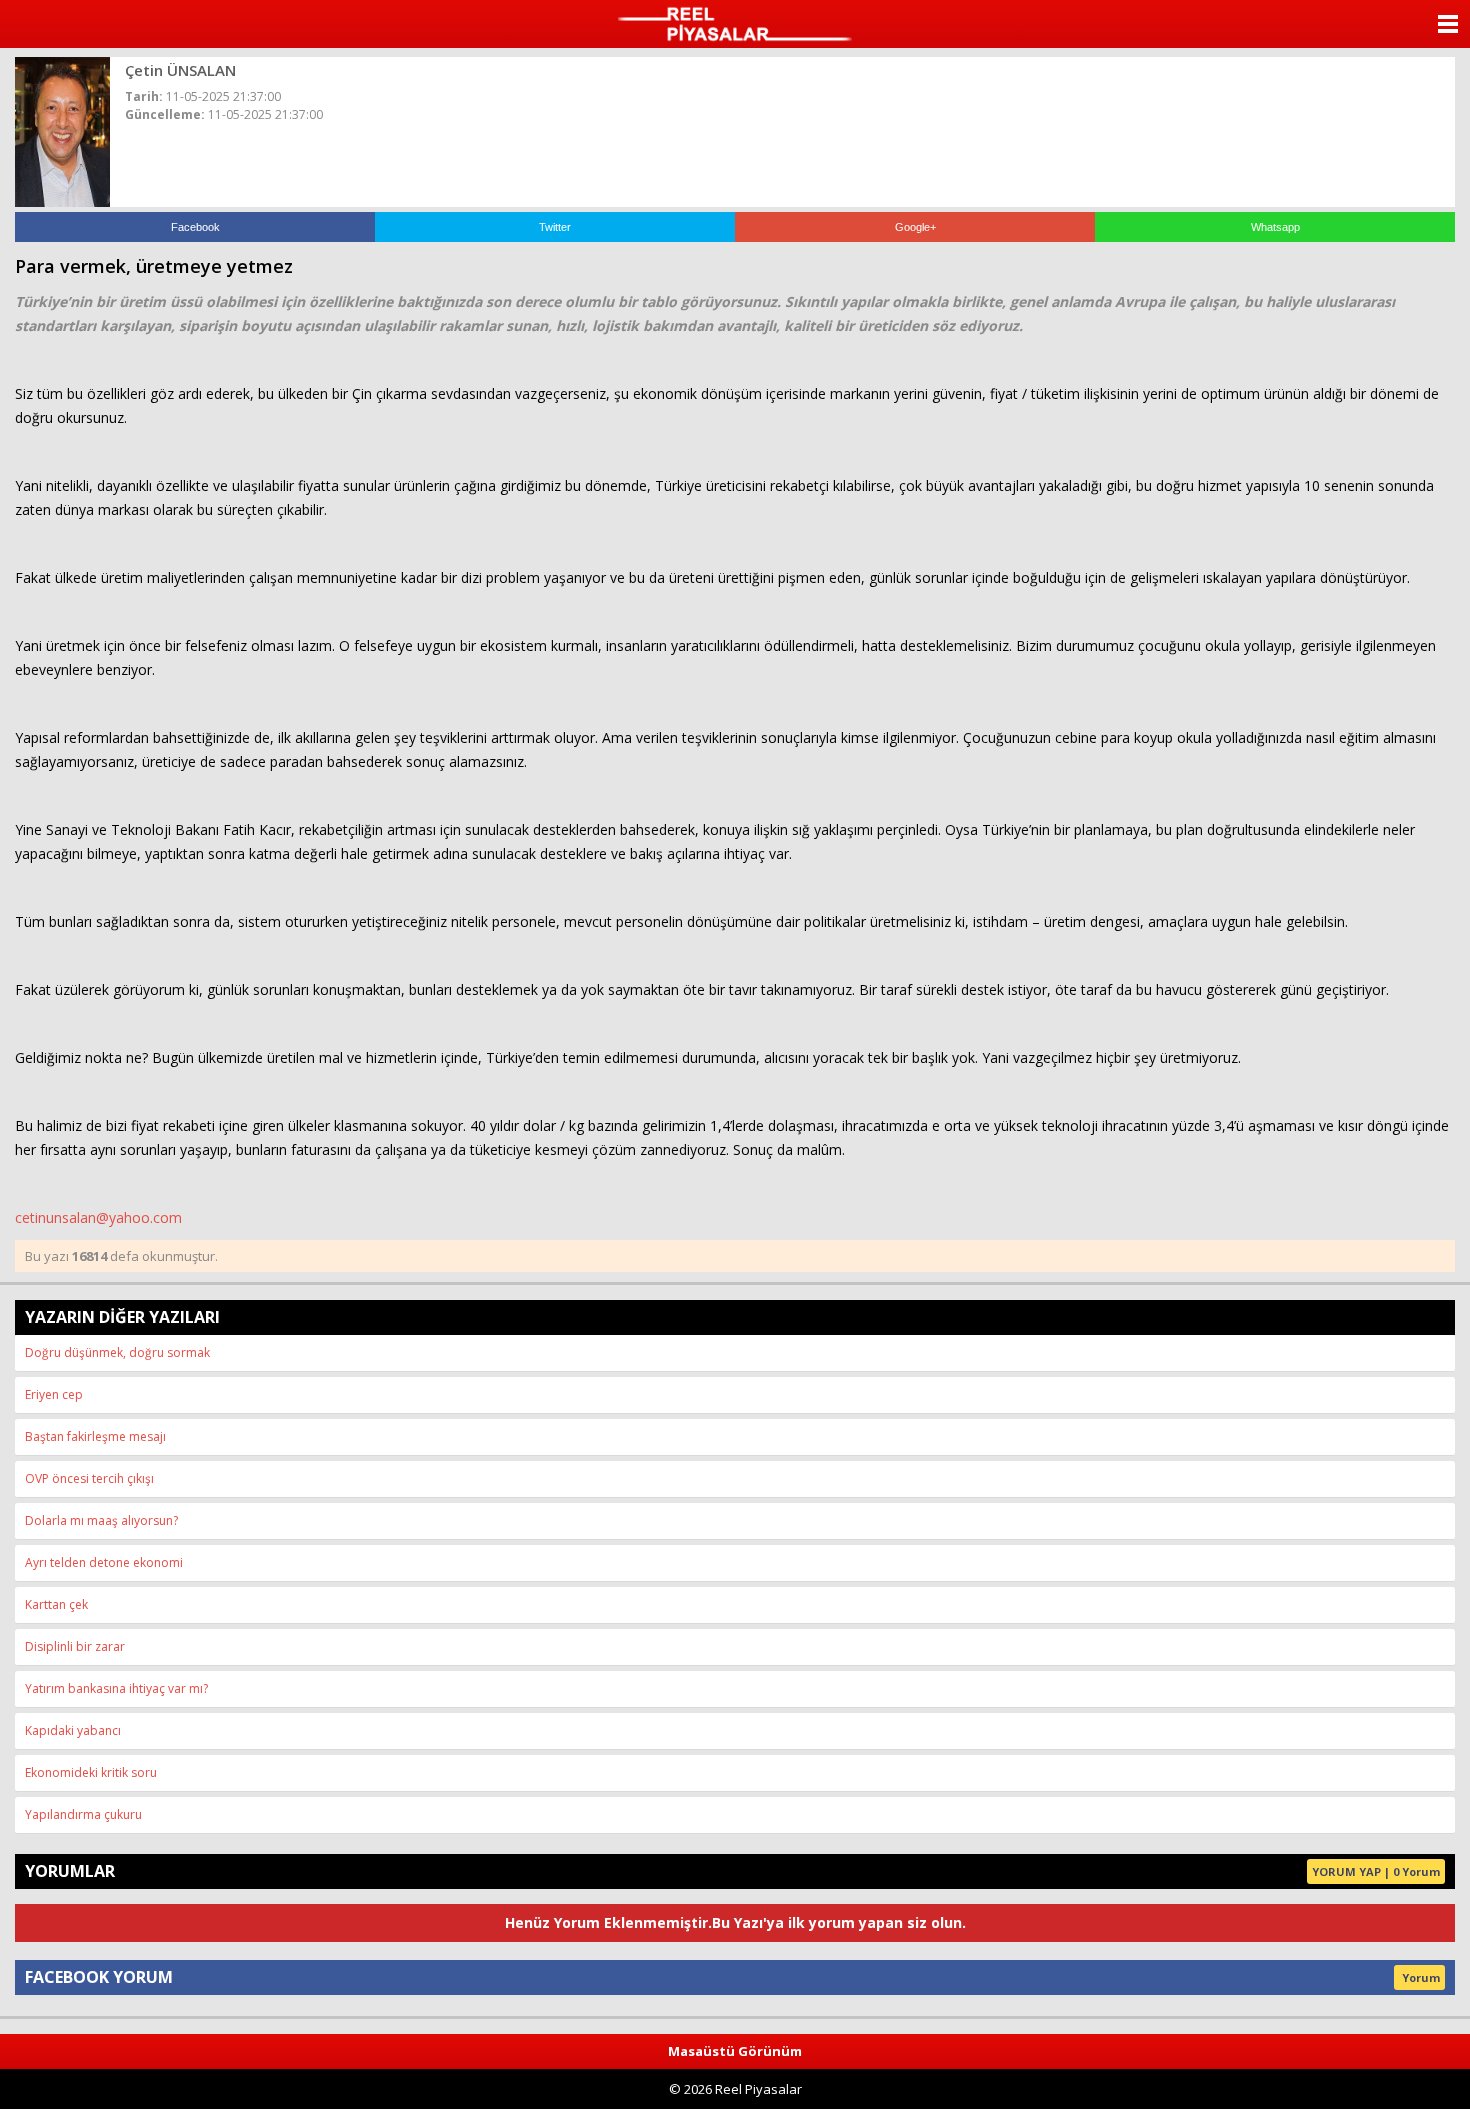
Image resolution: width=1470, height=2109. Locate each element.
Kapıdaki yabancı (73, 1730)
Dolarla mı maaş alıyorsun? (101, 1520)
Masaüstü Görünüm (735, 2051)
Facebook (195, 227)
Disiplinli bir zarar (75, 1646)
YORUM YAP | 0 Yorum (1376, 1871)
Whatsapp (1275, 227)
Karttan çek (56, 1604)
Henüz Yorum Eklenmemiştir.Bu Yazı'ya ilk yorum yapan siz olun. (735, 1922)
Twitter (555, 227)
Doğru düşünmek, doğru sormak (117, 1352)
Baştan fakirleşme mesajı (95, 1436)
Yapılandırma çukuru (83, 1814)
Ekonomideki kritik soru (91, 1772)
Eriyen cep (54, 1394)
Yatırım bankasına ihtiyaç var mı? (116, 1688)
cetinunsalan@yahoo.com (98, 1217)
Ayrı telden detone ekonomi (104, 1562)
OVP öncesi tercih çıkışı (89, 1478)
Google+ (915, 227)
